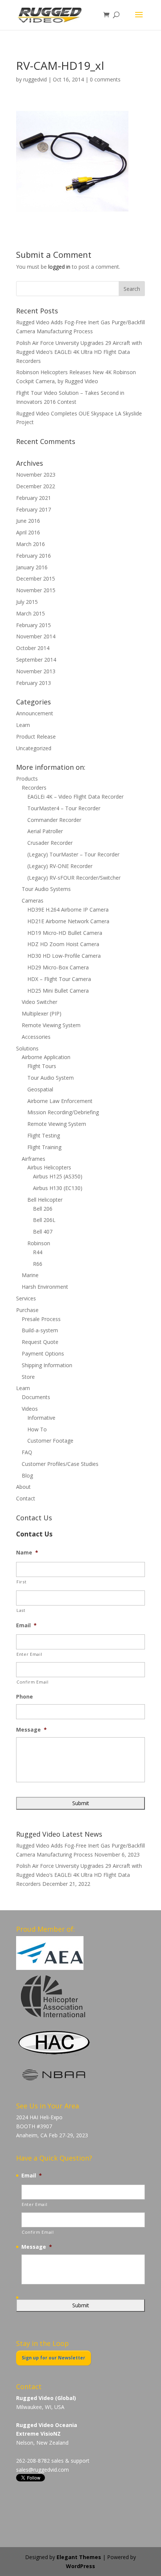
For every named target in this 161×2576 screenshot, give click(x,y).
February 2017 (34, 509)
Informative (41, 1418)
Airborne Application (46, 1057)
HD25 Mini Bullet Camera (58, 991)
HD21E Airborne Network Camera (68, 921)
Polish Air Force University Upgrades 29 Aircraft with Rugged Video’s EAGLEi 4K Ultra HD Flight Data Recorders (79, 352)
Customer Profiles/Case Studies (60, 1464)
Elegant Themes (79, 2557)
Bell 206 (43, 1209)
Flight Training (44, 1147)
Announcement (35, 713)
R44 (38, 1252)
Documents (36, 1397)
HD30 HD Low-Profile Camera (64, 956)
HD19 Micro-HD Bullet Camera (65, 933)
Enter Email (29, 1654)
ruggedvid (35, 79)
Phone (25, 1697)
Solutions (27, 1048)
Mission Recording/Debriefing (63, 1112)
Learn (23, 725)
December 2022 (36, 486)
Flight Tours (42, 1066)
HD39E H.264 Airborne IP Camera (68, 910)
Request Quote (40, 1342)
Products (27, 779)
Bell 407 (43, 1232)
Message (31, 1730)
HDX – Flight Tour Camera (59, 979)
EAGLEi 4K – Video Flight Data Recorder (75, 797)
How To (37, 1429)
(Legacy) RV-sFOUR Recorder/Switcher (74, 878)
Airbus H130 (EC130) (58, 1188)
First (21, 1582)
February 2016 (34, 556)
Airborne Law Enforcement (60, 1101)
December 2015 (36, 579)
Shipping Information (47, 1365)
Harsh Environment (45, 1287)
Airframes (34, 1159)
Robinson (39, 1243)
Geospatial (40, 1089)
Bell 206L (44, 1220)
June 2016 (28, 521)
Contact (26, 1498)
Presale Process (41, 1319)
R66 (38, 1264)
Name (27, 1553)
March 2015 (31, 613)
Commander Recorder (54, 820)
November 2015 (36, 590)
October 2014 (33, 648)
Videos (30, 1409)
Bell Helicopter (45, 1200)
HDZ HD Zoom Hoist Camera (63, 944)
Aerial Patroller (45, 831)
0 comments (105, 79)
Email (26, 1625)
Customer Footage (50, 1441)
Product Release (36, 737)
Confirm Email (33, 1682)
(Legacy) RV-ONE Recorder (60, 866)
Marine (30, 1275)
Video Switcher (40, 1002)
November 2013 (36, 671)
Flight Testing (44, 1135)
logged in (59, 267)
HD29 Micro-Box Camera (58, 967)
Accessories (36, 1037)
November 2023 (36, 475)
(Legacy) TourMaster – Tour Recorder (73, 854)
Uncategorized (34, 748)
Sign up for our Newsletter (54, 2358)
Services (26, 1298)
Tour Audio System (51, 1078)
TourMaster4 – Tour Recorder (64, 808)
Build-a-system (40, 1330)
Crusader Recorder (50, 843)
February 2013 (34, 683)
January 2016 (32, 567)
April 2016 (28, 532)
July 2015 (27, 602)
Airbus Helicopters (49, 1167)
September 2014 (36, 660)
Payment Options (43, 1353)
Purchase (27, 1310)
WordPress (80, 2566)
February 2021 (34, 498)
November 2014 (36, 636)
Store (28, 1377)
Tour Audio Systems (46, 889)
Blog (27, 1475)
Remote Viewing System (51, 1025)
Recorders (34, 788)
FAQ (27, 1452)
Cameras (33, 901)
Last (21, 1610)
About (23, 1487)
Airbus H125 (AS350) (58, 1176)
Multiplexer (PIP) (42, 1013)
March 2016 (31, 544)
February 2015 (34, 625)
